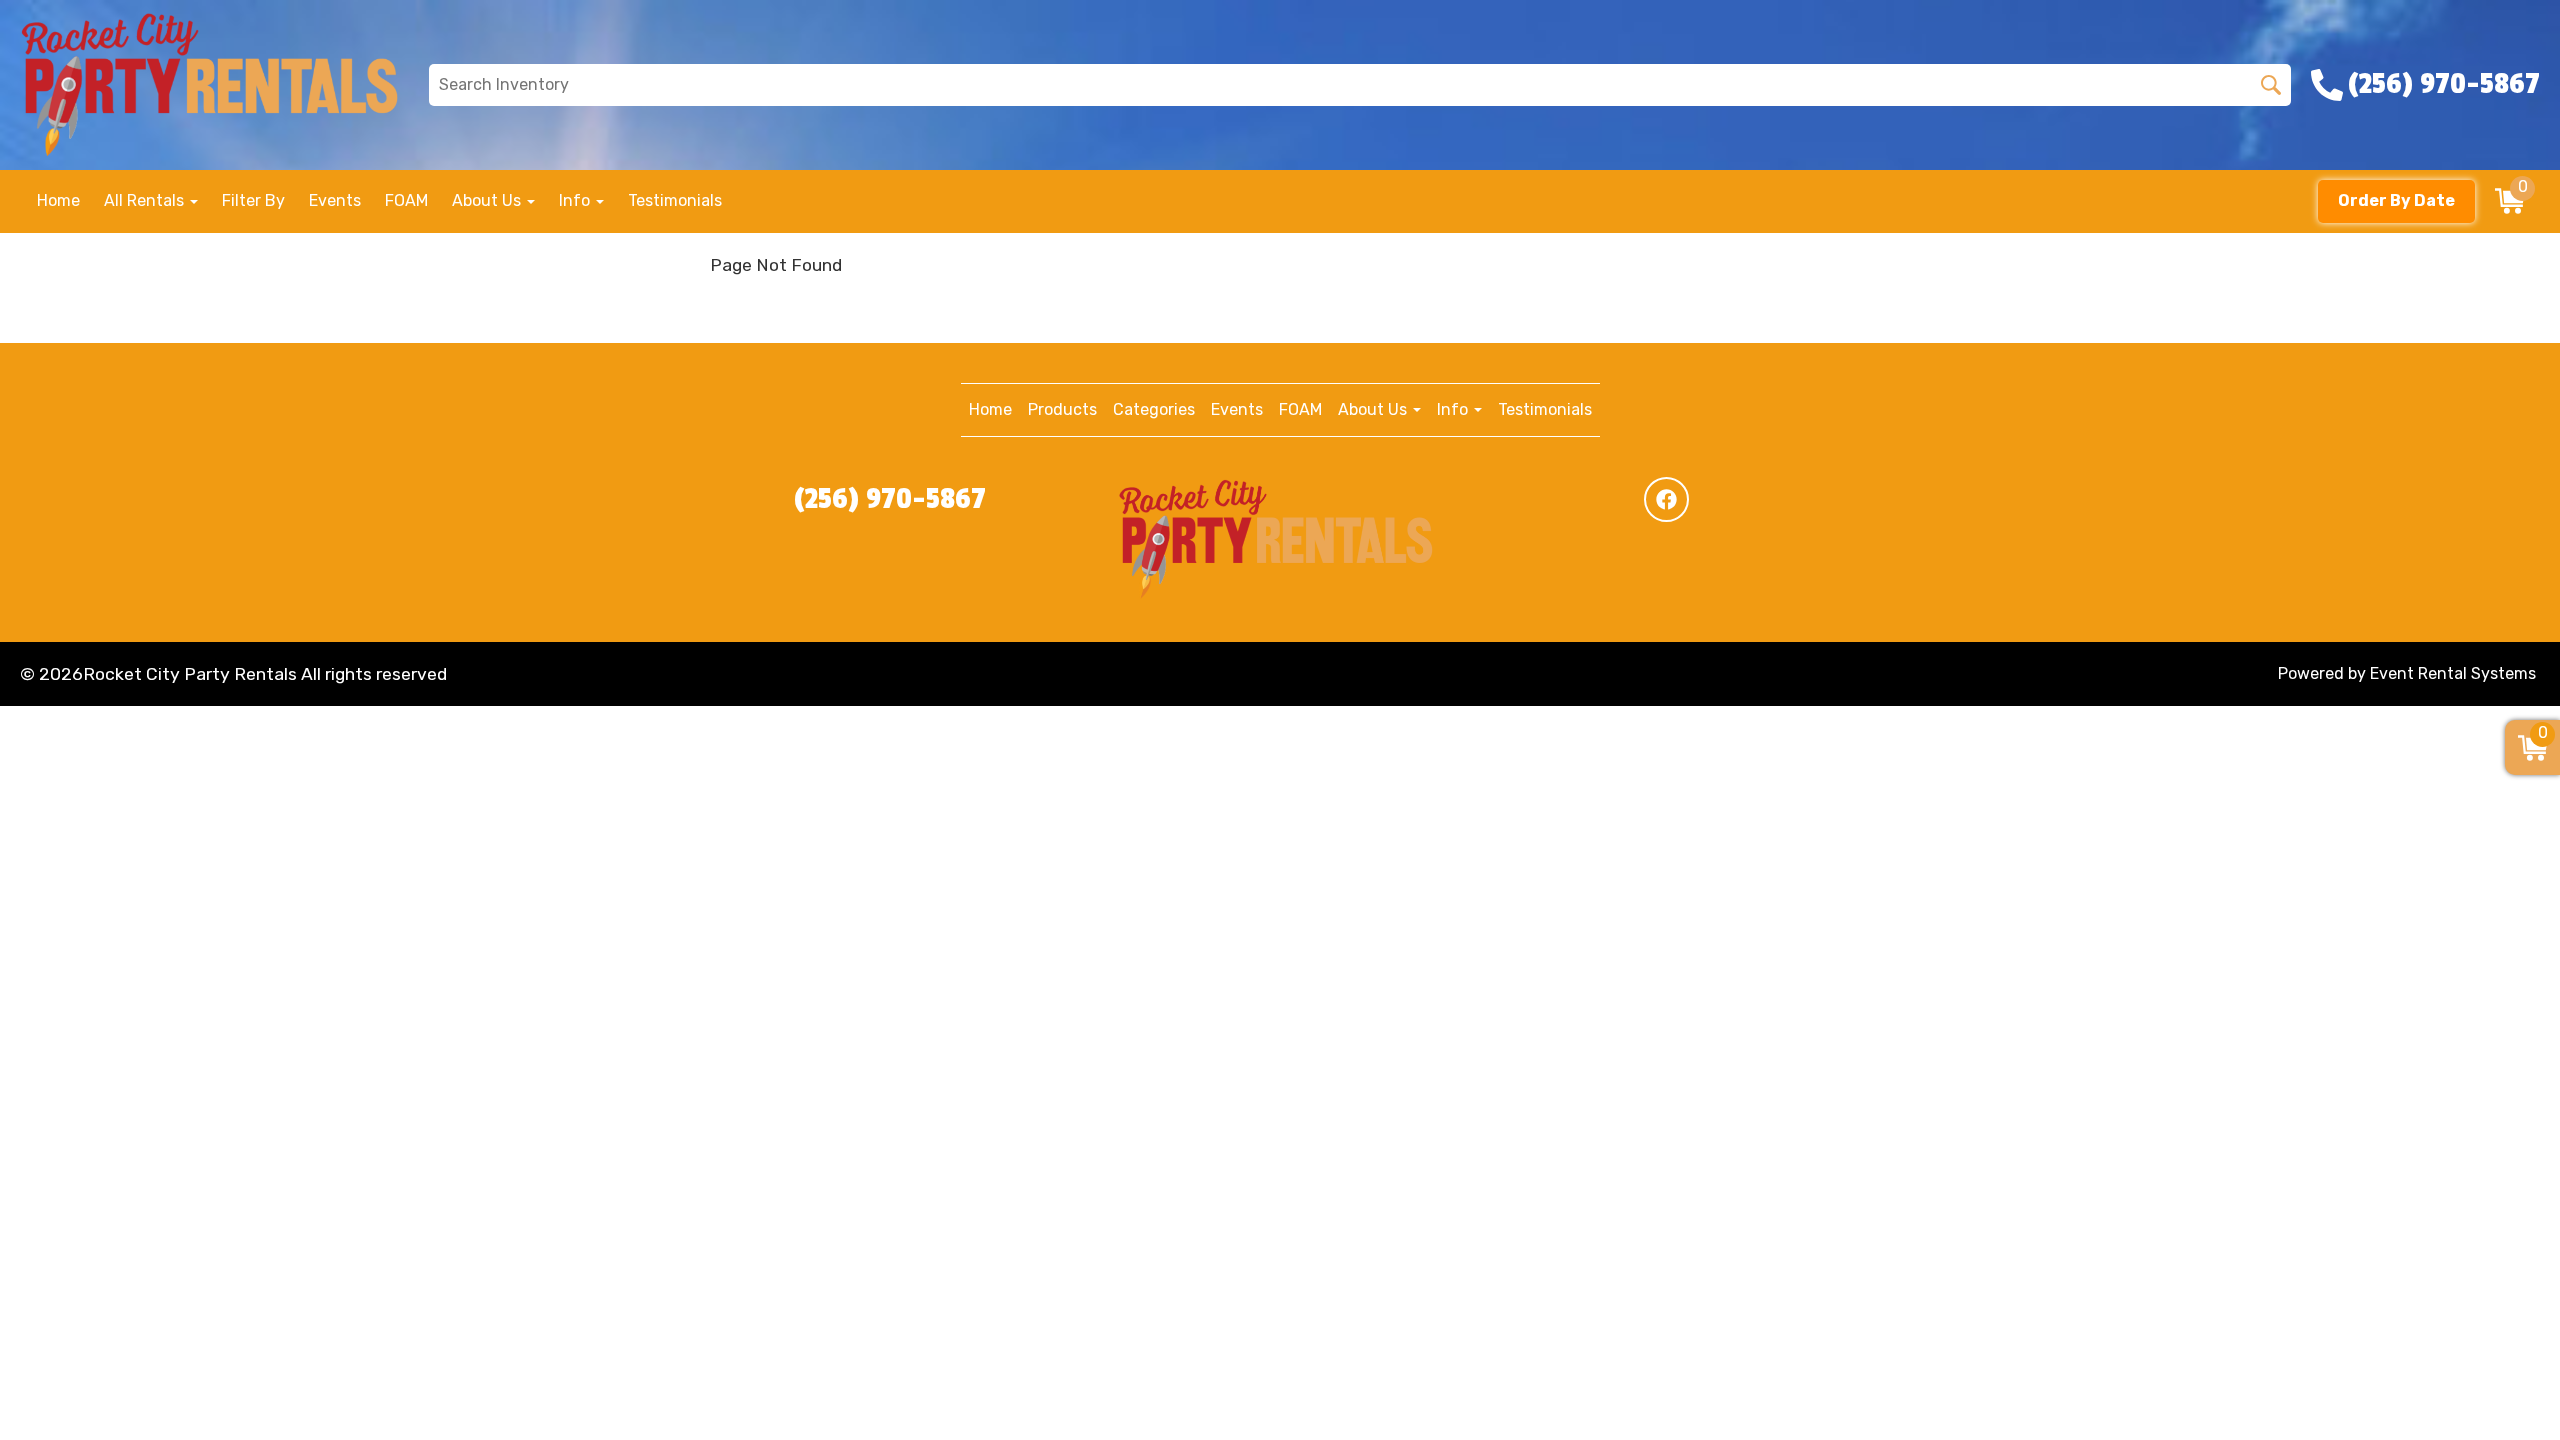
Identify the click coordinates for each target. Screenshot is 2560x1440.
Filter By (253, 200)
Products (1062, 409)
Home (58, 200)
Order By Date (2396, 200)
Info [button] (576, 200)
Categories (1154, 409)
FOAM (406, 200)
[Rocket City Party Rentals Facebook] (1666, 499)
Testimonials (675, 200)
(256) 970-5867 (890, 499)
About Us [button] (488, 200)
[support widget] (2500, 1392)
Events (335, 200)
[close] (2532, 28)
